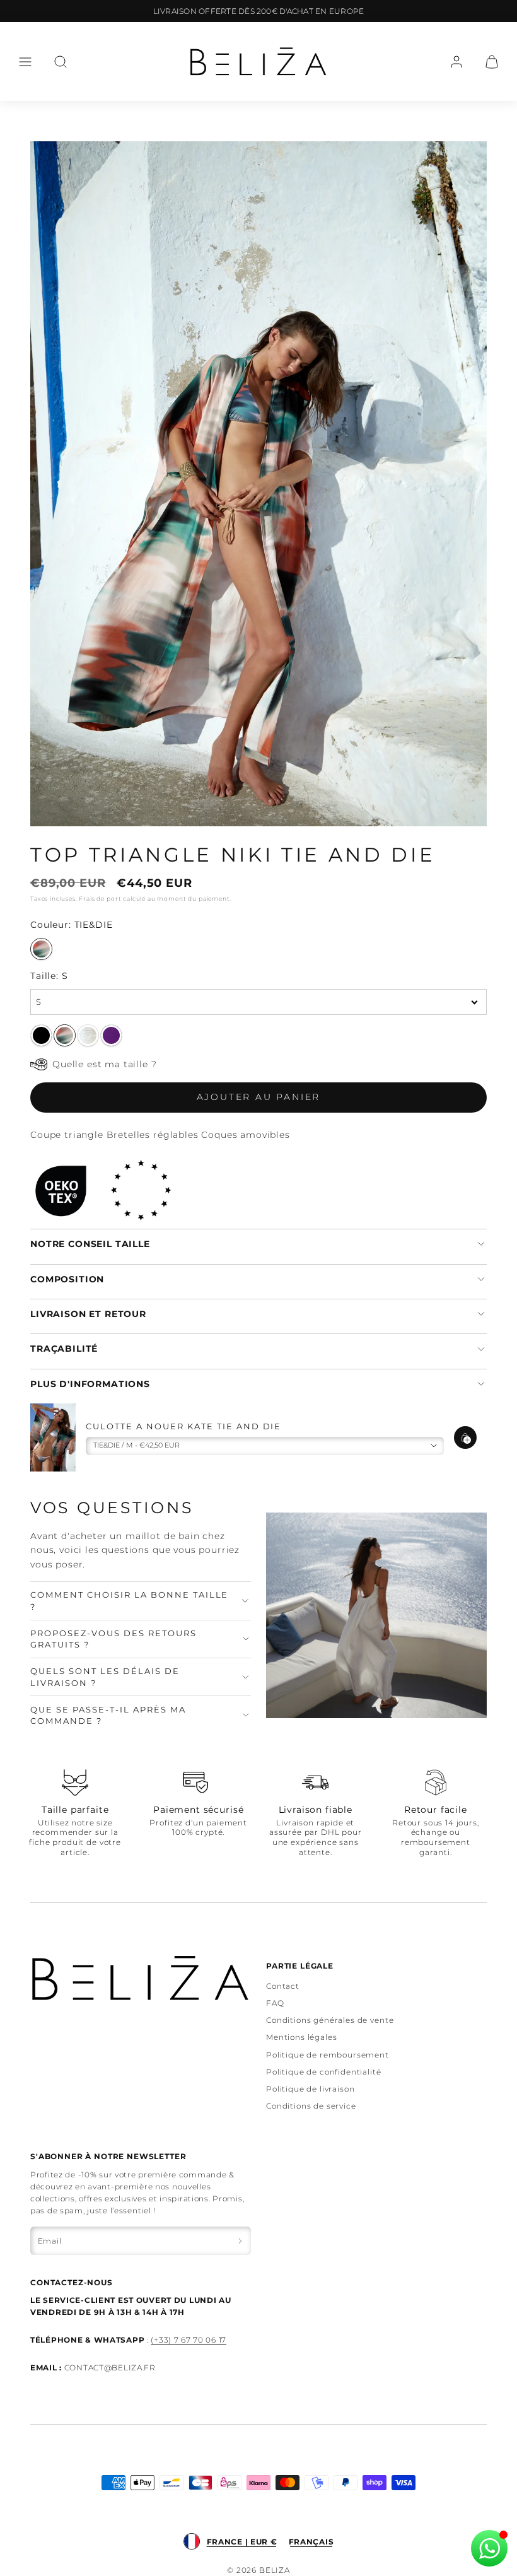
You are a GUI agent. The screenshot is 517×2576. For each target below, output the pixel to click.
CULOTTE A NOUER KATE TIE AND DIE (183, 1426)
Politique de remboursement (328, 2055)
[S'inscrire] (240, 2241)
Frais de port (100, 899)
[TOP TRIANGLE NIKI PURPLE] (111, 1035)
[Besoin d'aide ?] (489, 2548)
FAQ (275, 2003)
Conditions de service (311, 2106)
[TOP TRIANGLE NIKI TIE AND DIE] (65, 1035)
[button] (25, 62)
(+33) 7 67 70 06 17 (189, 2340)
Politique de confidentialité (324, 2072)
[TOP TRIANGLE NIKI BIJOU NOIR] (41, 1035)
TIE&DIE (41, 949)
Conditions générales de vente (330, 2020)
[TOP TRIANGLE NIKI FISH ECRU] (88, 1035)
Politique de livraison (310, 2089)
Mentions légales (301, 2037)
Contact (283, 1986)
